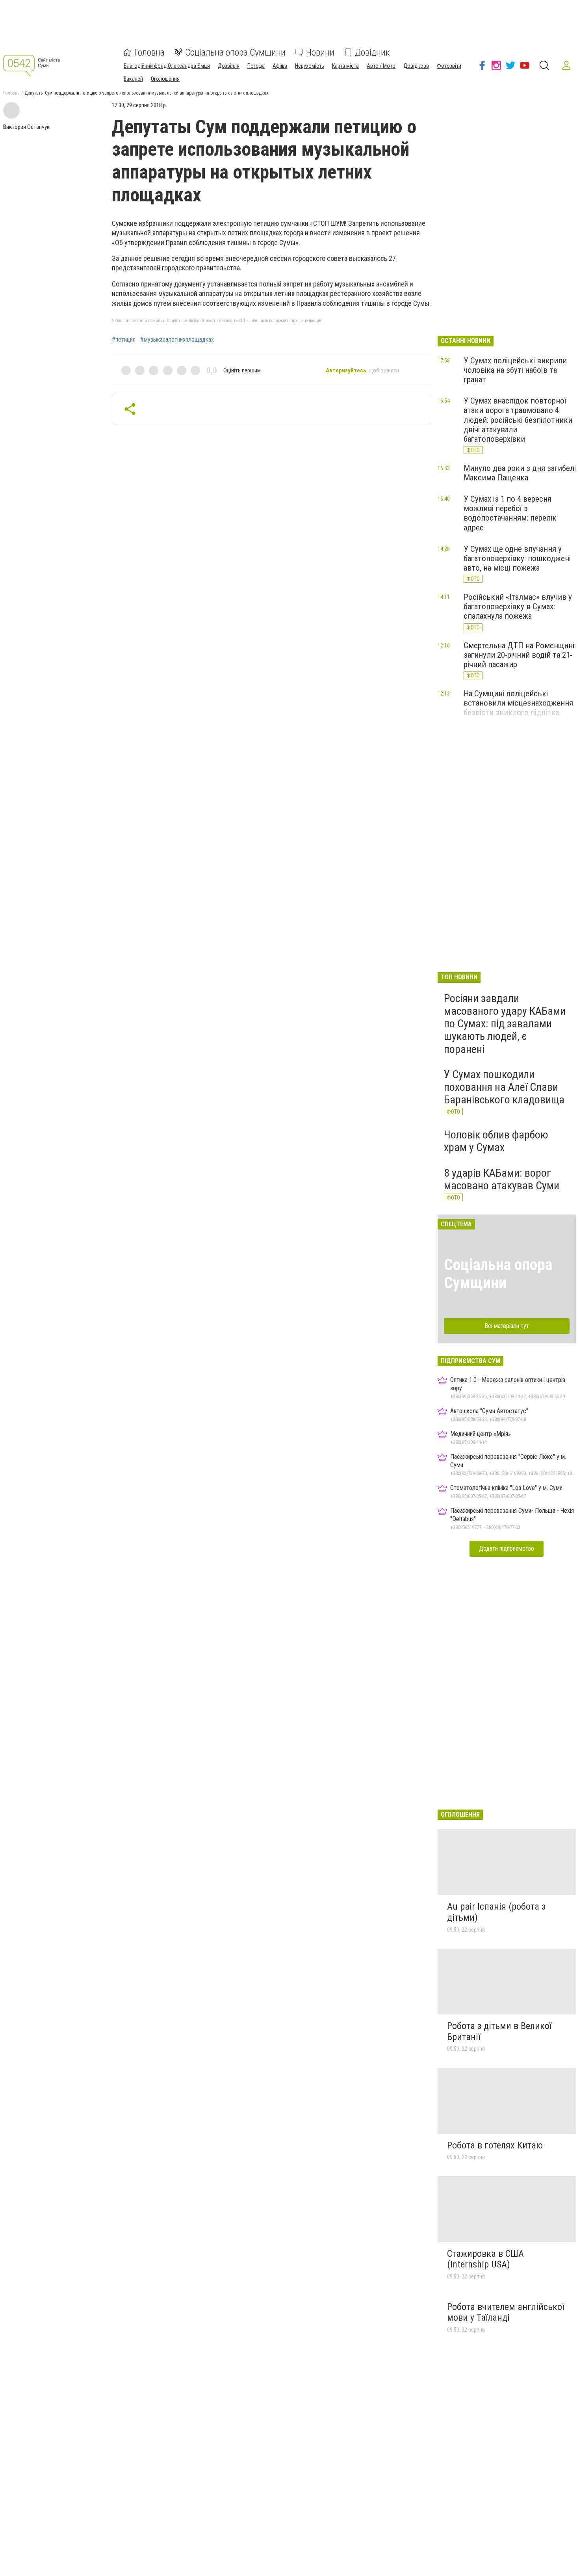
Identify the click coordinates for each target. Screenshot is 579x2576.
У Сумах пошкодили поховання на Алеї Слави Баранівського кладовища (504, 1087)
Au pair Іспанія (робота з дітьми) (496, 1912)
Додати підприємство (507, 1548)
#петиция (124, 340)
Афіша (280, 66)
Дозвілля (229, 66)
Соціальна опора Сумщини (235, 52)
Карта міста (345, 66)
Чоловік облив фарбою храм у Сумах (496, 1141)
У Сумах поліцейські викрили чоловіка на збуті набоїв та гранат (515, 370)
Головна (149, 52)
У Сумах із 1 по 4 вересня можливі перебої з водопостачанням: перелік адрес (510, 513)
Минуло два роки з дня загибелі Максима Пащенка (520, 473)
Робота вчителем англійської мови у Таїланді (506, 2312)
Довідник (372, 52)
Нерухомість (310, 66)
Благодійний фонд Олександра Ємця (167, 66)
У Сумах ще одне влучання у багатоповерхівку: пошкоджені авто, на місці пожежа (517, 558)
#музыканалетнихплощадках (177, 340)
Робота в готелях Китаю (495, 2145)
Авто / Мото (381, 66)
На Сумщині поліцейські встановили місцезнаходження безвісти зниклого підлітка (518, 703)
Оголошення (165, 79)
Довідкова (416, 66)
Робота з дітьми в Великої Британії (499, 2031)
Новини (320, 52)
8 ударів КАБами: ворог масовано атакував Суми (502, 1179)
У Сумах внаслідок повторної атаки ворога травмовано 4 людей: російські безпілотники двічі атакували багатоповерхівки (518, 420)
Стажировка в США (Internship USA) (485, 2259)
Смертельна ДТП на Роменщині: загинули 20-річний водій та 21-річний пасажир (520, 655)
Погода (256, 66)
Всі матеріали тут (507, 1326)
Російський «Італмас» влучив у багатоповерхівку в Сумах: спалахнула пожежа (518, 606)
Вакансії (133, 79)
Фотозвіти (449, 66)
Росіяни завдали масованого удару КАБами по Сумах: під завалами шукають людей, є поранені (505, 1024)
